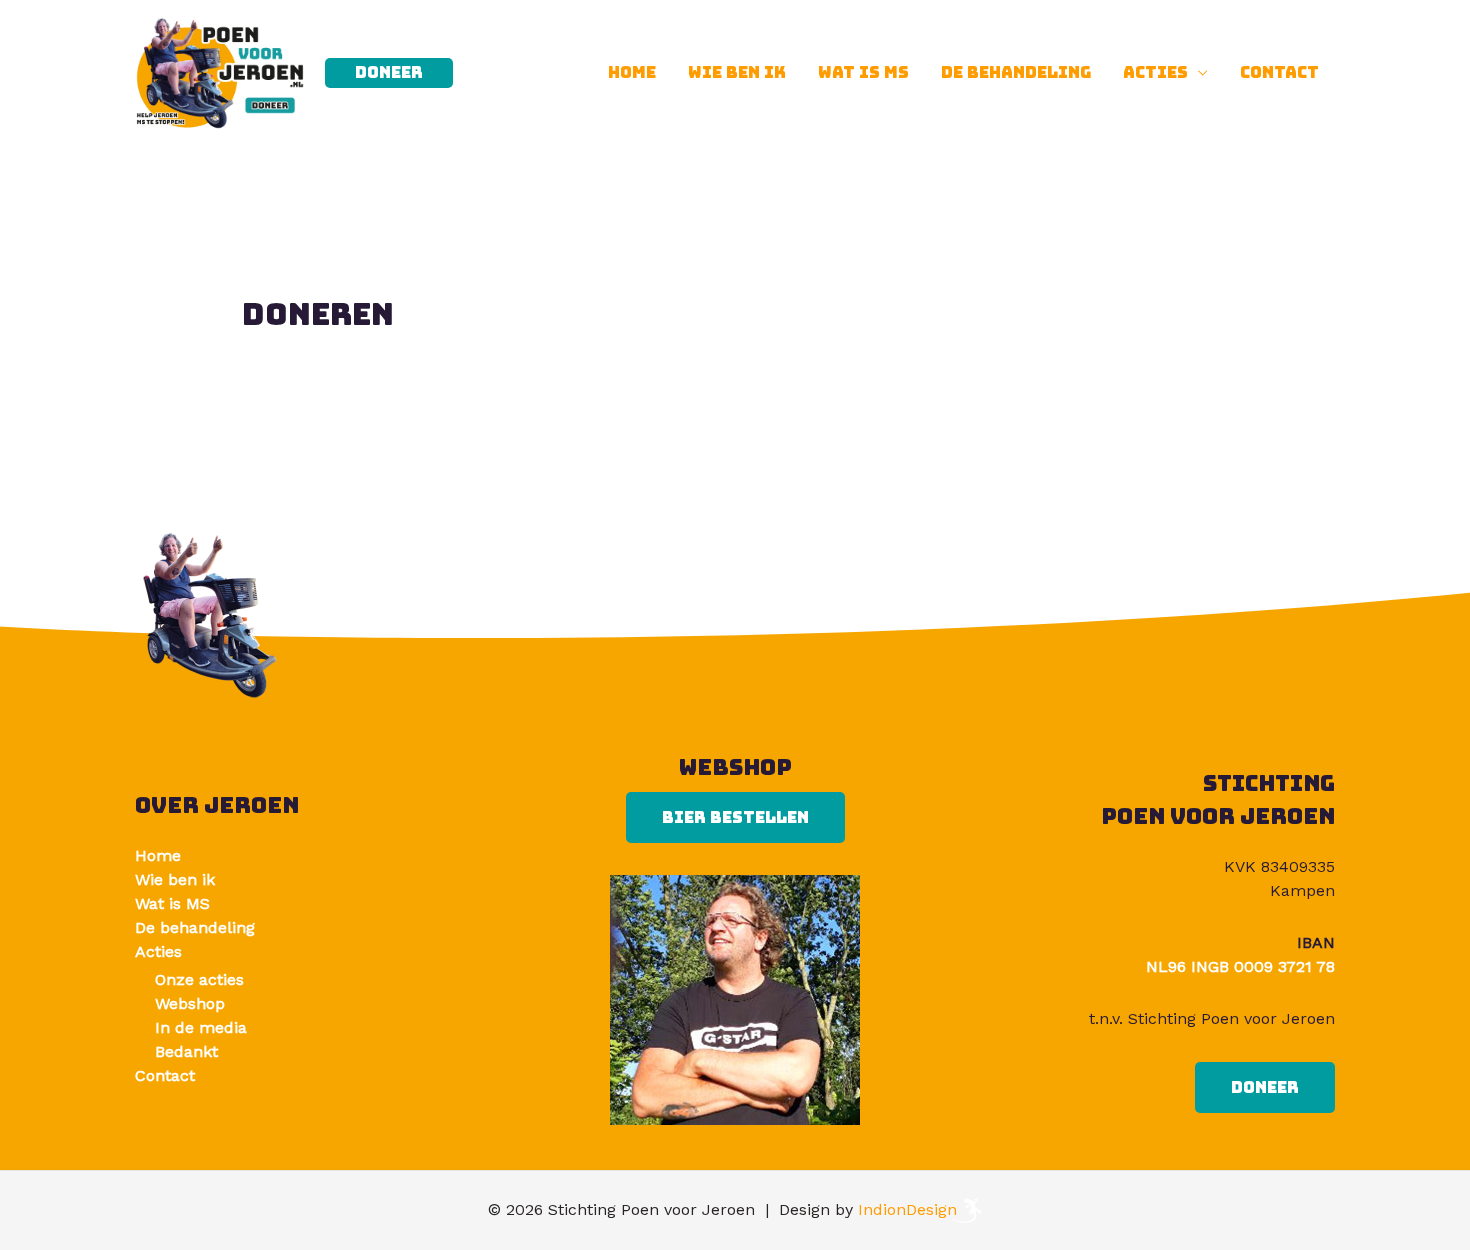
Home (632, 72)
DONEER (1265, 1087)
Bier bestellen (735, 817)
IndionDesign (907, 1209)
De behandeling (1016, 72)
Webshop (190, 1003)
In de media (201, 1027)
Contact (1279, 72)
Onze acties (199, 979)
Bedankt (186, 1051)
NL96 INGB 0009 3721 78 (1240, 966)
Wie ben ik (737, 72)
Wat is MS (863, 72)
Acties (1155, 72)
